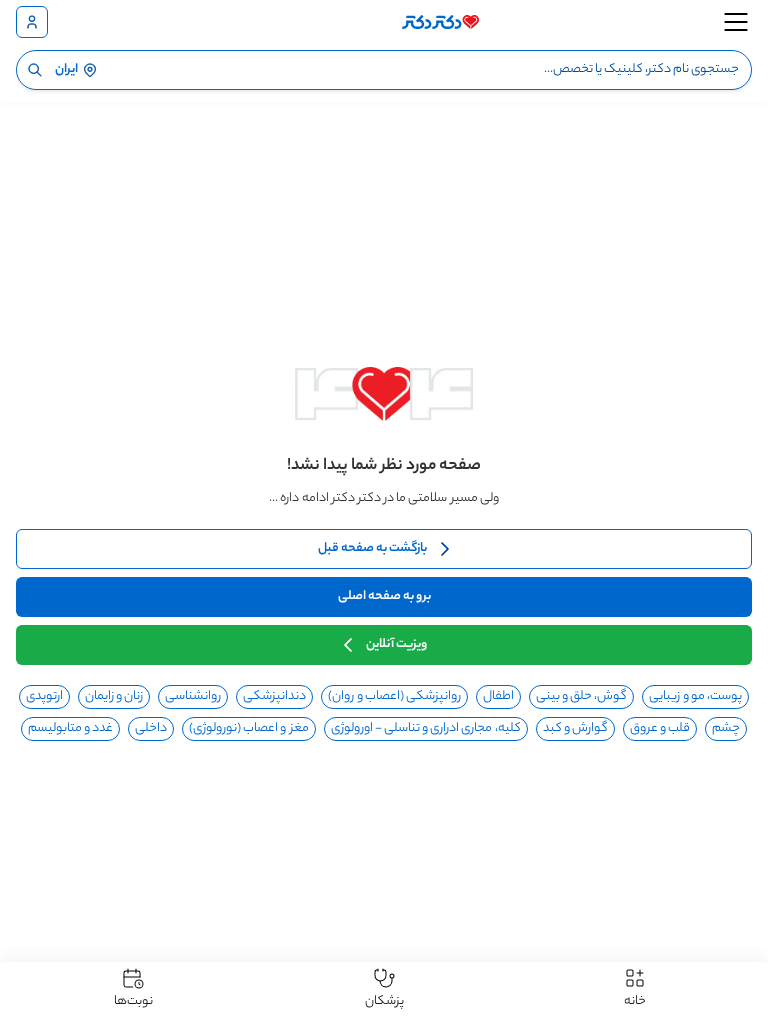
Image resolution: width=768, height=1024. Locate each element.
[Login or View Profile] (32, 22)
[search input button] (35, 70)
